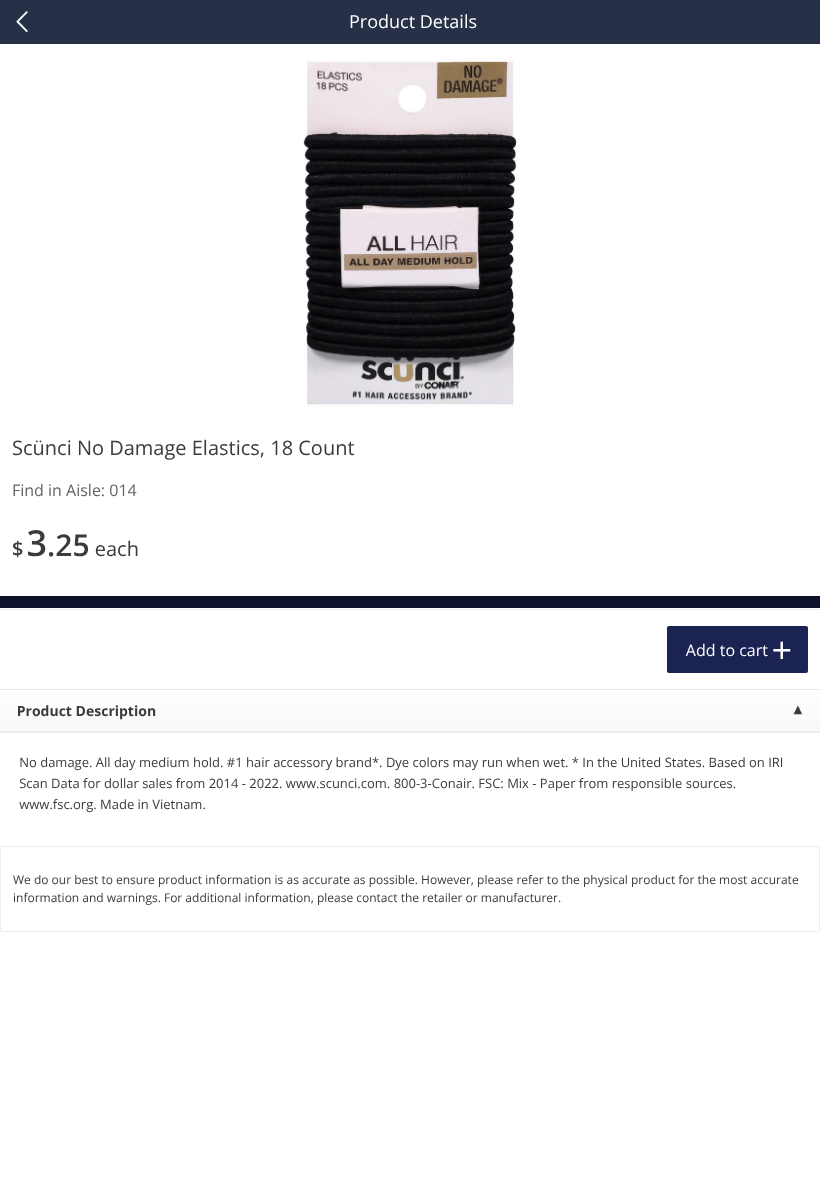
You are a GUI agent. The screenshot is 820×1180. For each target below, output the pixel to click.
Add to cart (727, 650)
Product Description (86, 711)
